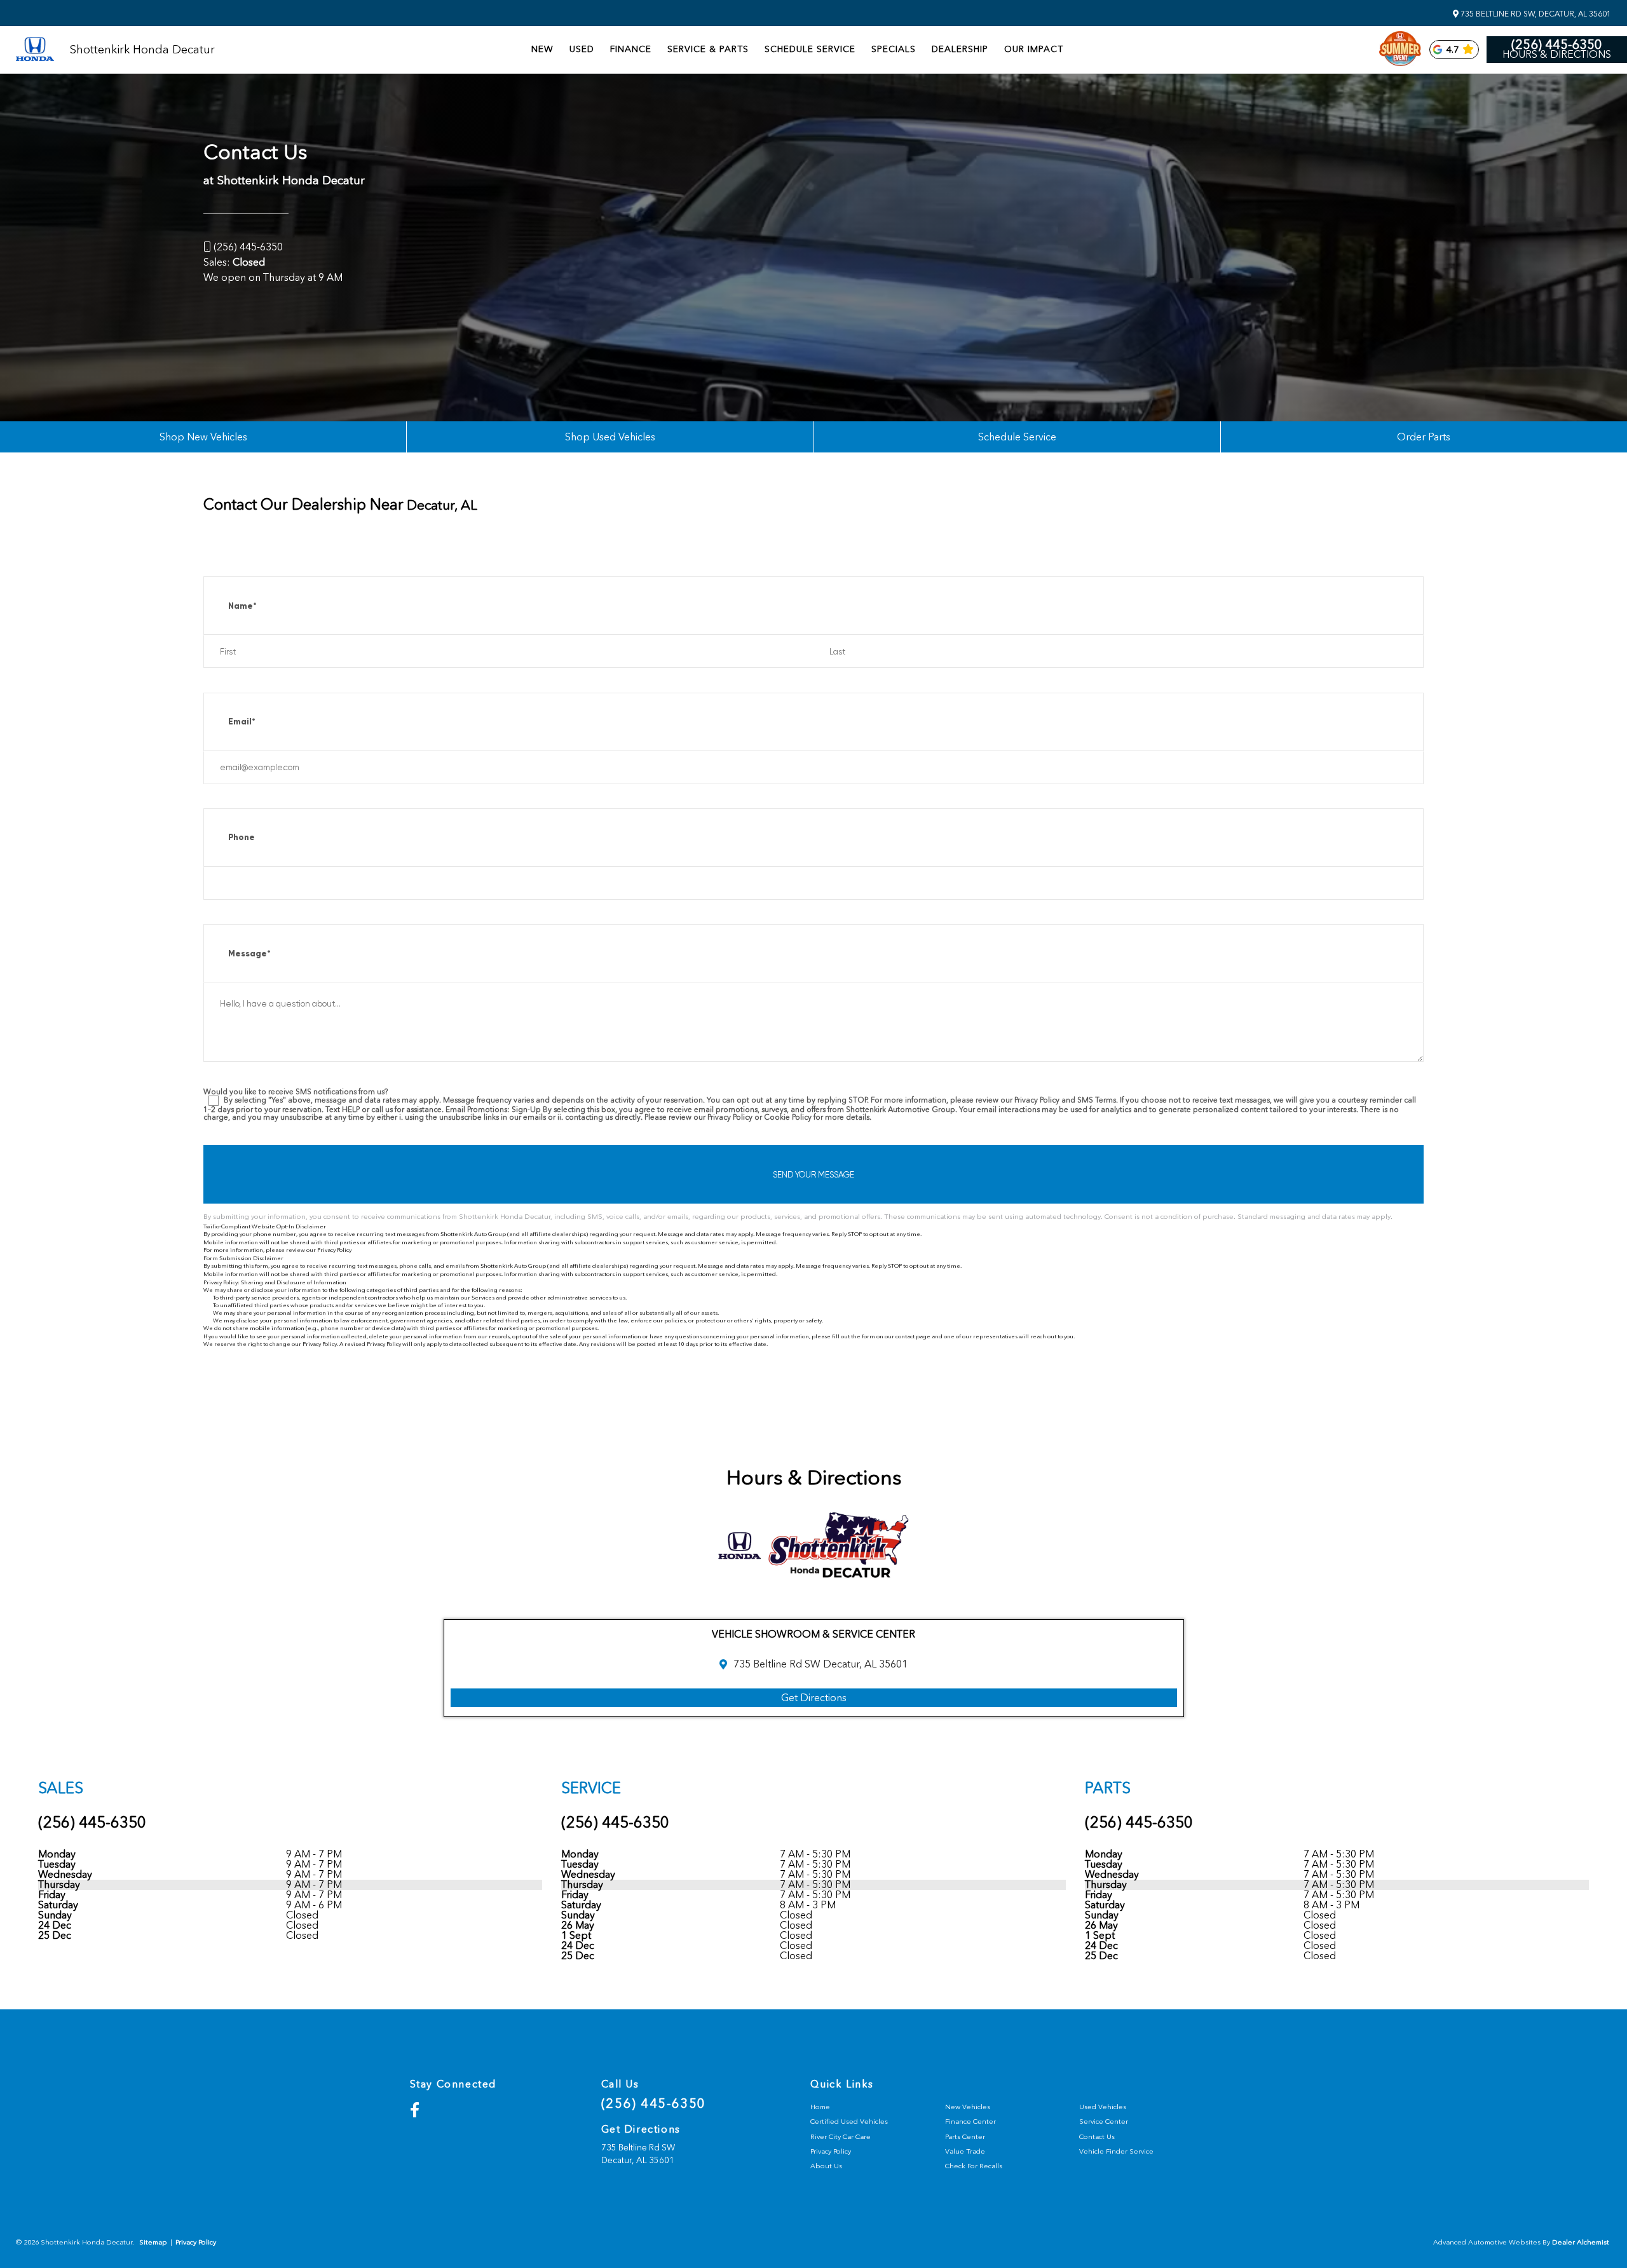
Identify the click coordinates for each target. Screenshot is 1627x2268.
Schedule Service (1017, 437)
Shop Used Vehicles (610, 437)
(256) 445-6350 (1557, 44)
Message (249, 954)
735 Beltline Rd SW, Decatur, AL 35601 (1535, 14)
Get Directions (814, 1698)
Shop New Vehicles (203, 437)
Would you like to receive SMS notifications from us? (296, 1092)
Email (242, 722)
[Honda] (35, 50)
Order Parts (1424, 437)
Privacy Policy (334, 1250)
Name (242, 606)
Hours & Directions (1557, 55)
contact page (913, 1336)
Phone (242, 837)
